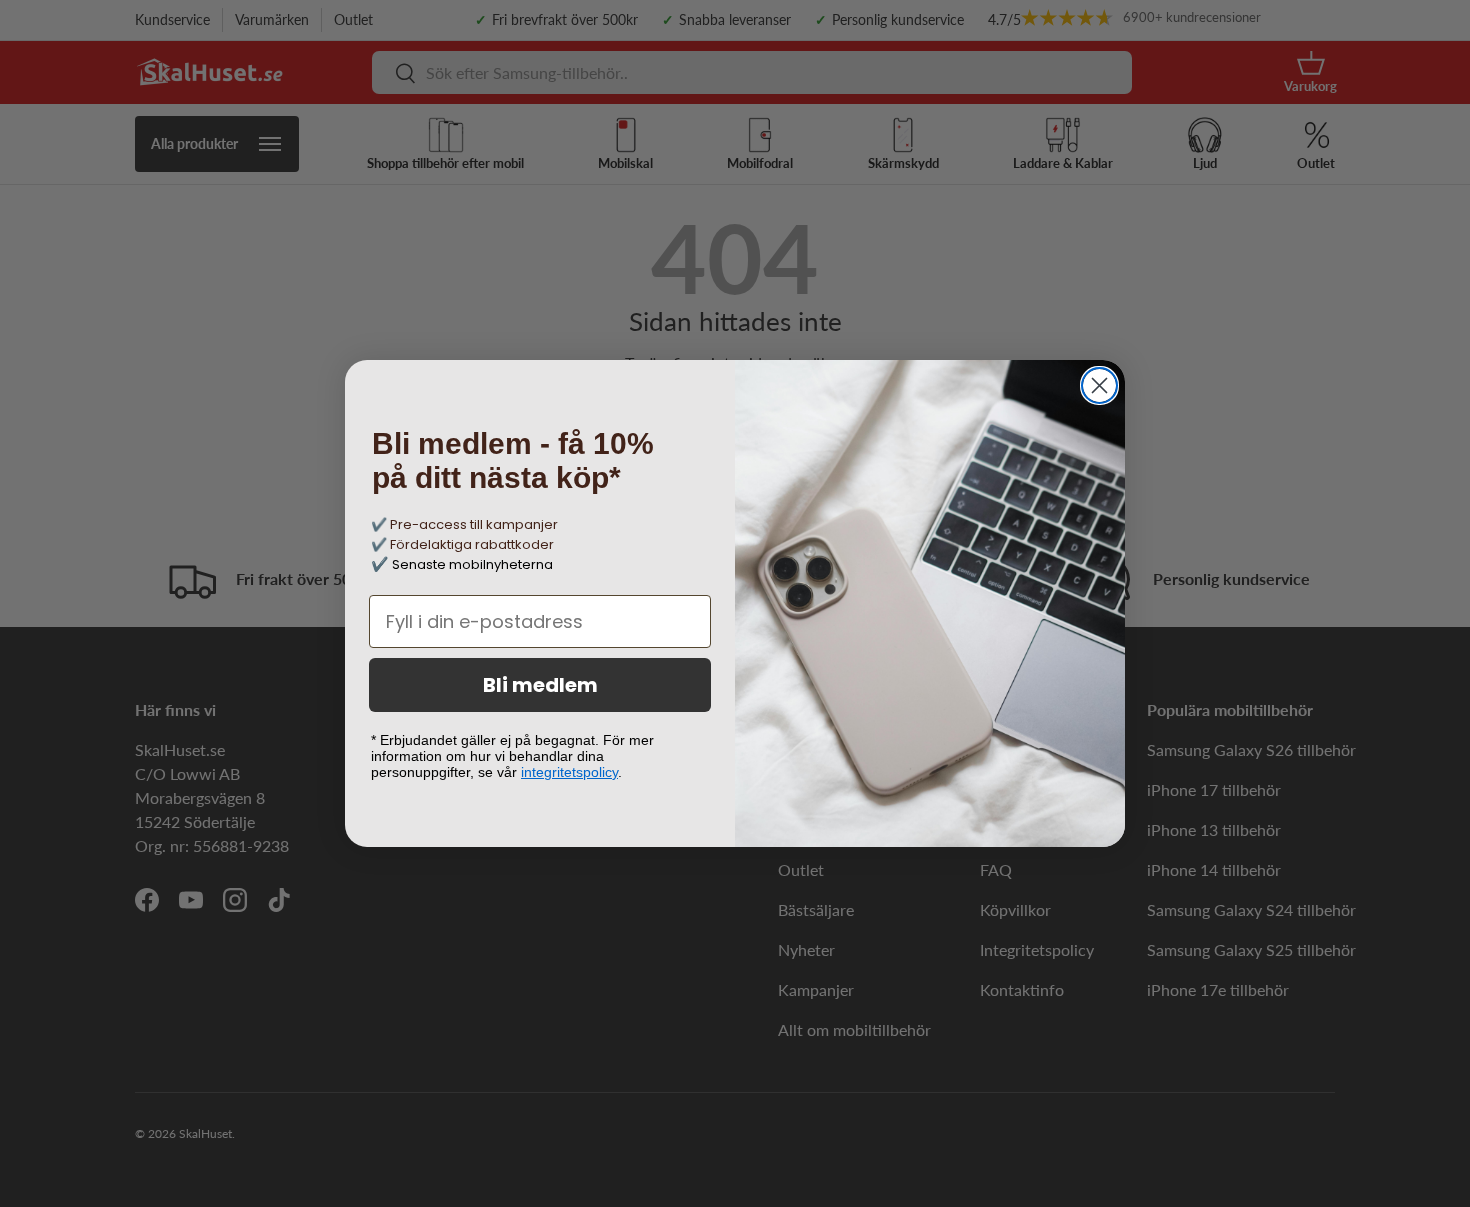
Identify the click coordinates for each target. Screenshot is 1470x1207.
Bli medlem (540, 685)
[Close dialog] (1099, 385)
